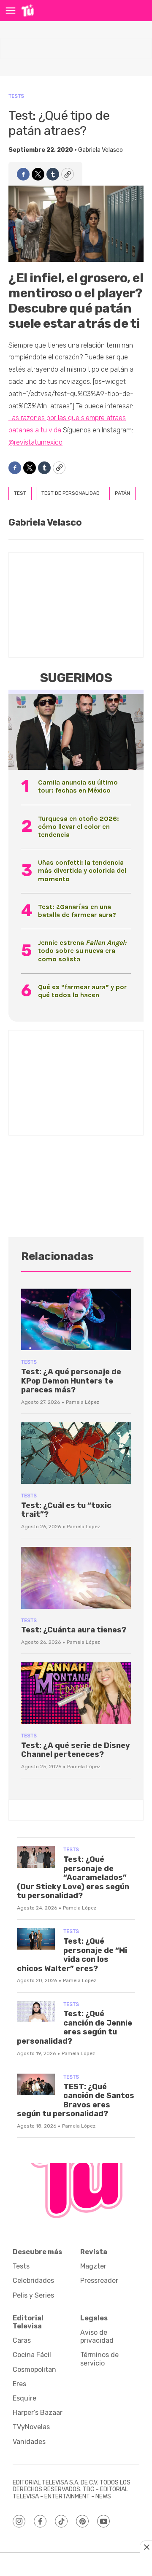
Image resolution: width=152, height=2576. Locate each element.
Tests (16, 96)
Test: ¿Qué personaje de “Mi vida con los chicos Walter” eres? (72, 1955)
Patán (122, 493)
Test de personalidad (71, 493)
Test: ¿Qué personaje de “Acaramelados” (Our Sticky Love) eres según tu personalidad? (73, 1877)
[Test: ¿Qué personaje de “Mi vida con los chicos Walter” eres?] (36, 1939)
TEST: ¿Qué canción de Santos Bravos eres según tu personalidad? (76, 2100)
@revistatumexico (35, 442)
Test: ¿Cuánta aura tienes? (74, 1630)
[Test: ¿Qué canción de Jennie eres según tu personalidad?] (36, 2012)
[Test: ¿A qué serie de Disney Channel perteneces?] (76, 1693)
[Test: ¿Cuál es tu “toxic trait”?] (76, 1453)
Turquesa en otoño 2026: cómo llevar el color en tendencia (79, 827)
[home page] (28, 11)
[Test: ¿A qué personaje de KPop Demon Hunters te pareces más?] (76, 1319)
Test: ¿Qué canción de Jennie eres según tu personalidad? (75, 2027)
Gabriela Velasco (100, 150)
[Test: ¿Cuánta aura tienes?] (76, 1578)
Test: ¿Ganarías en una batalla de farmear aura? (77, 911)
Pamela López (83, 1402)
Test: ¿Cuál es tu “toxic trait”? (66, 1510)
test (20, 493)
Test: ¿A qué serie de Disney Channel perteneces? (76, 1750)
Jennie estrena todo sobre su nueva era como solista (82, 951)
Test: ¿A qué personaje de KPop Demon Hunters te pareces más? (71, 1381)
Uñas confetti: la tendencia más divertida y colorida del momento (82, 870)
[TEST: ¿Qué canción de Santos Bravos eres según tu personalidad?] (36, 2084)
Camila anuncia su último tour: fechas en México (78, 786)
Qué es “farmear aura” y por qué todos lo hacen (82, 991)
